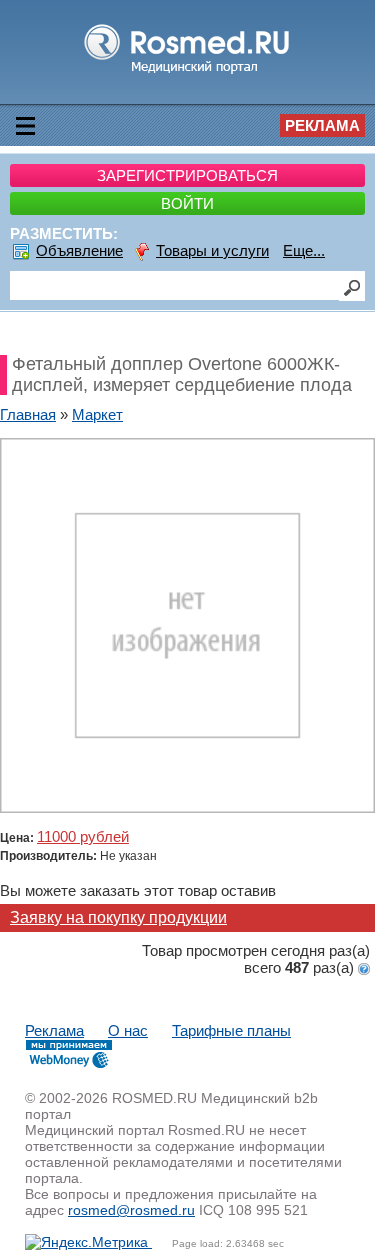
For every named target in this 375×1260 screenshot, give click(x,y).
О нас (128, 1030)
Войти (187, 203)
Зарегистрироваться (187, 175)
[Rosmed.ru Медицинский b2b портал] (187, 72)
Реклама (322, 125)
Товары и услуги (212, 250)
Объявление (79, 250)
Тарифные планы (231, 1030)
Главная (28, 414)
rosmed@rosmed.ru (131, 1210)
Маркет (97, 414)
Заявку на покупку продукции (118, 917)
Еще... (304, 250)
